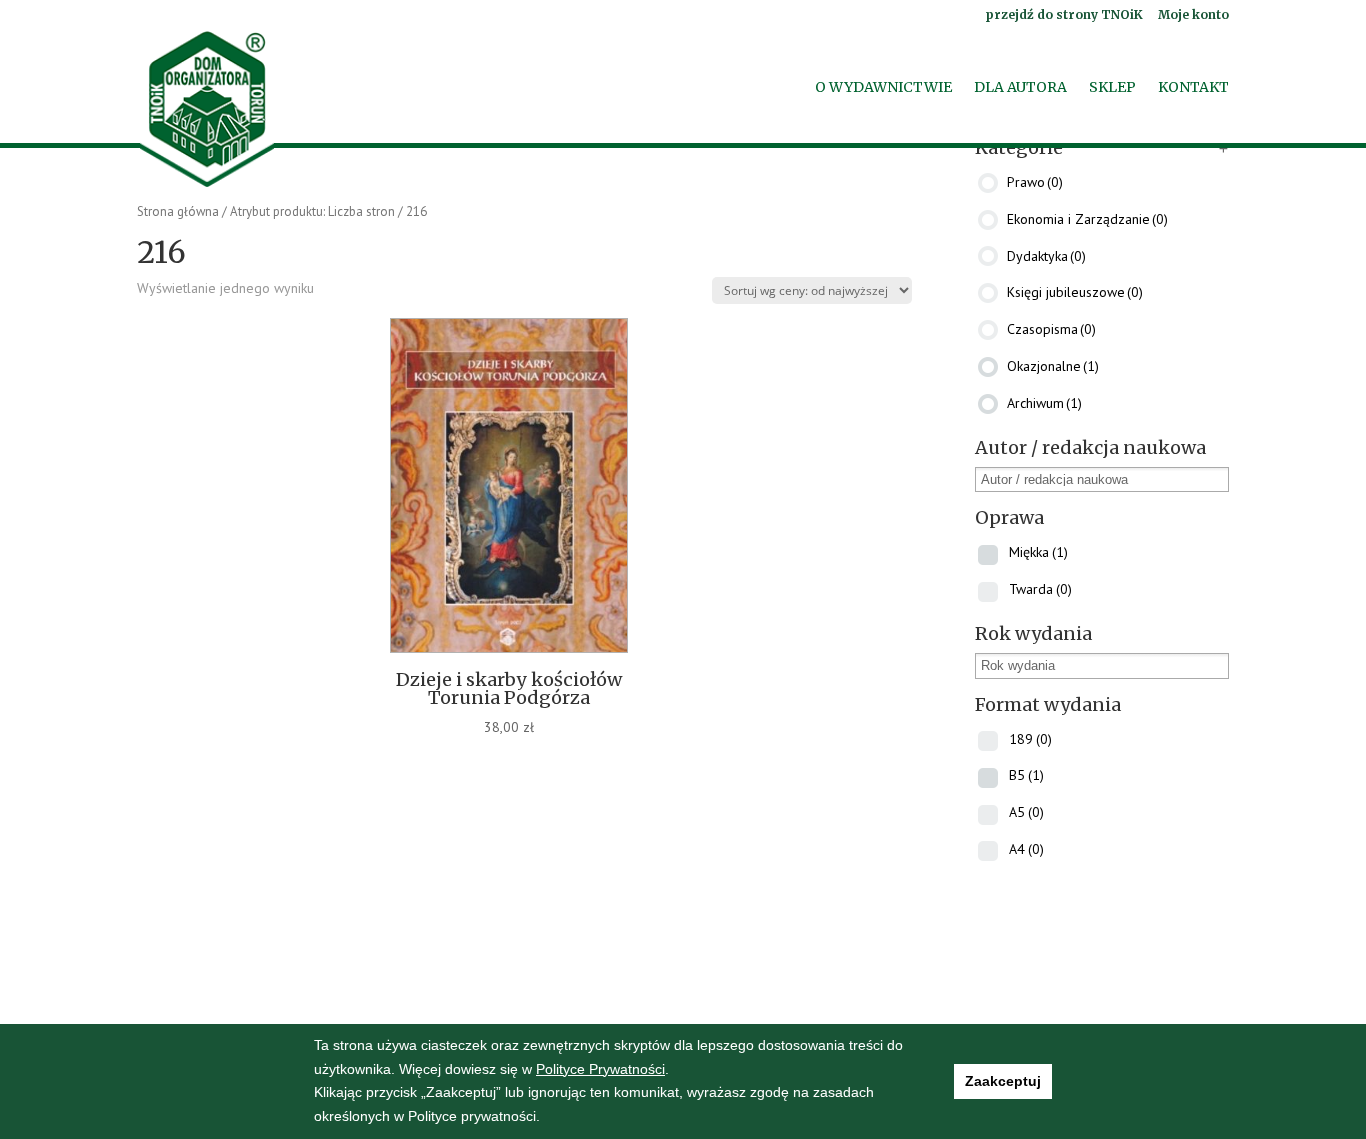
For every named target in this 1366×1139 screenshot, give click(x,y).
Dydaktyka (1046, 255)
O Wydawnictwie (883, 88)
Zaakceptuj (1003, 1081)
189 (1030, 739)
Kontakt (1193, 88)
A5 (1026, 812)
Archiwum (1044, 403)
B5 (1026, 775)
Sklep (1112, 88)
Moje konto (1193, 15)
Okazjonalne (1053, 366)
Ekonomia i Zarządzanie (1087, 219)
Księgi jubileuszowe (1075, 292)
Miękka (1038, 552)
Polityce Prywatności (600, 1069)
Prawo (1035, 182)
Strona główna (178, 211)
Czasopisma (1051, 329)
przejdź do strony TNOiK (1064, 15)
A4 (1026, 849)
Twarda (1040, 589)
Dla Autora (1020, 88)
